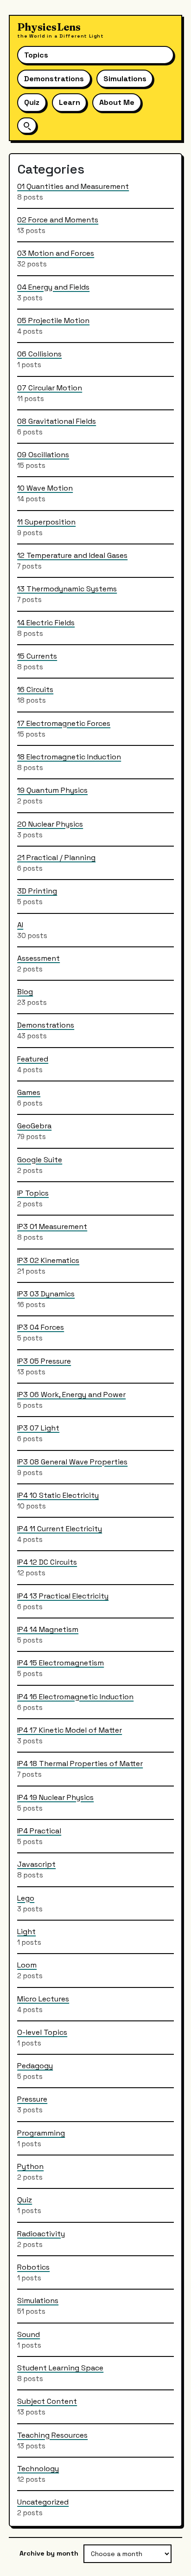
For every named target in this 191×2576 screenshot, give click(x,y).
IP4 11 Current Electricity (60, 1529)
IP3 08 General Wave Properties (72, 1462)
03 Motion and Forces (56, 253)
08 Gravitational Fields (57, 421)
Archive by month (49, 2553)
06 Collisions (39, 354)
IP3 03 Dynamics (46, 1294)
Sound (29, 2334)
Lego (26, 1898)
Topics (36, 55)
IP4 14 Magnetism (48, 1629)
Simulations (125, 79)
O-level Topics (42, 2032)
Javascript (36, 1864)
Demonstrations (54, 79)
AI (20, 925)
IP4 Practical (39, 1831)
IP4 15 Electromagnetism (60, 1663)
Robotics (33, 2267)
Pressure (32, 2099)
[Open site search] (27, 126)
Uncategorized (43, 2502)
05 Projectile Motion (53, 320)
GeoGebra (34, 1126)
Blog (25, 992)
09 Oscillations (43, 455)
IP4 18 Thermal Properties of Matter (80, 1764)
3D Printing (37, 891)
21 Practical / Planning (56, 858)
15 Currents (37, 656)
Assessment (38, 958)
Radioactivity (41, 2234)
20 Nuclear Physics (50, 824)
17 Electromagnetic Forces (64, 723)
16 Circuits (35, 689)
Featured (33, 1059)
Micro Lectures (43, 1999)
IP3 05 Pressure (44, 1361)
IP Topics (33, 1193)
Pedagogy (35, 2066)
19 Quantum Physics (52, 790)
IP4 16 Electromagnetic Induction (75, 1697)
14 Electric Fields (46, 623)
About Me (117, 102)
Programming (41, 2133)
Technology (38, 2469)
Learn (70, 102)
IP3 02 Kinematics (48, 1260)
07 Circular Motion (50, 388)
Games (29, 1092)
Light (26, 1932)
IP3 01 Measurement (52, 1227)
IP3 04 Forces (41, 1327)
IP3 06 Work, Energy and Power (71, 1395)
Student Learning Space (60, 2368)
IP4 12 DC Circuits (47, 1562)
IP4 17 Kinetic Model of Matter (70, 1730)
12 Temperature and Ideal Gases (72, 555)
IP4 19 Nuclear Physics (55, 1797)
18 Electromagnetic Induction (69, 757)
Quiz (32, 102)
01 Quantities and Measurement (73, 186)
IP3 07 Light (38, 1428)
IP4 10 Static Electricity (58, 1495)
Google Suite (40, 1160)
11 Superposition (46, 522)
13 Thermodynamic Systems (67, 589)
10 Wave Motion (45, 488)
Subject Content (47, 2401)
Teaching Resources (52, 2435)
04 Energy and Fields (53, 287)
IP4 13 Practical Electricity (63, 1596)
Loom (27, 1965)
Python (30, 2166)
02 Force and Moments (58, 220)
